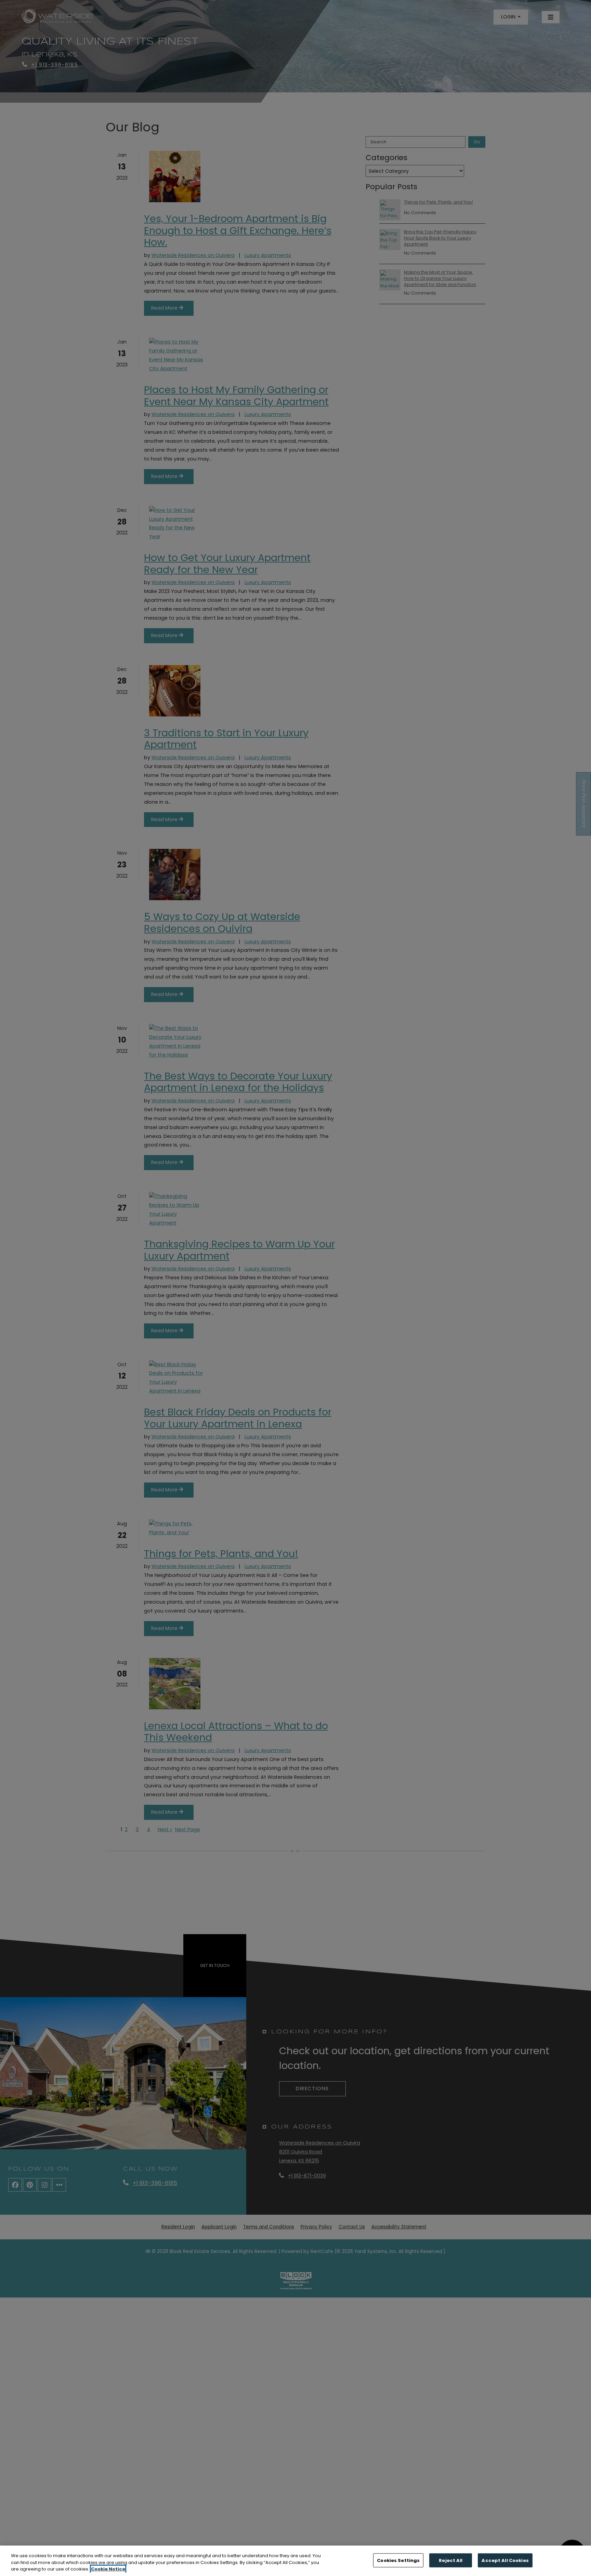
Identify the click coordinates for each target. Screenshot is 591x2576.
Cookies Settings (398, 2560)
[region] (295, 2561)
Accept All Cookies (505, 2560)
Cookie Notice (108, 2569)
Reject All (451, 2560)
